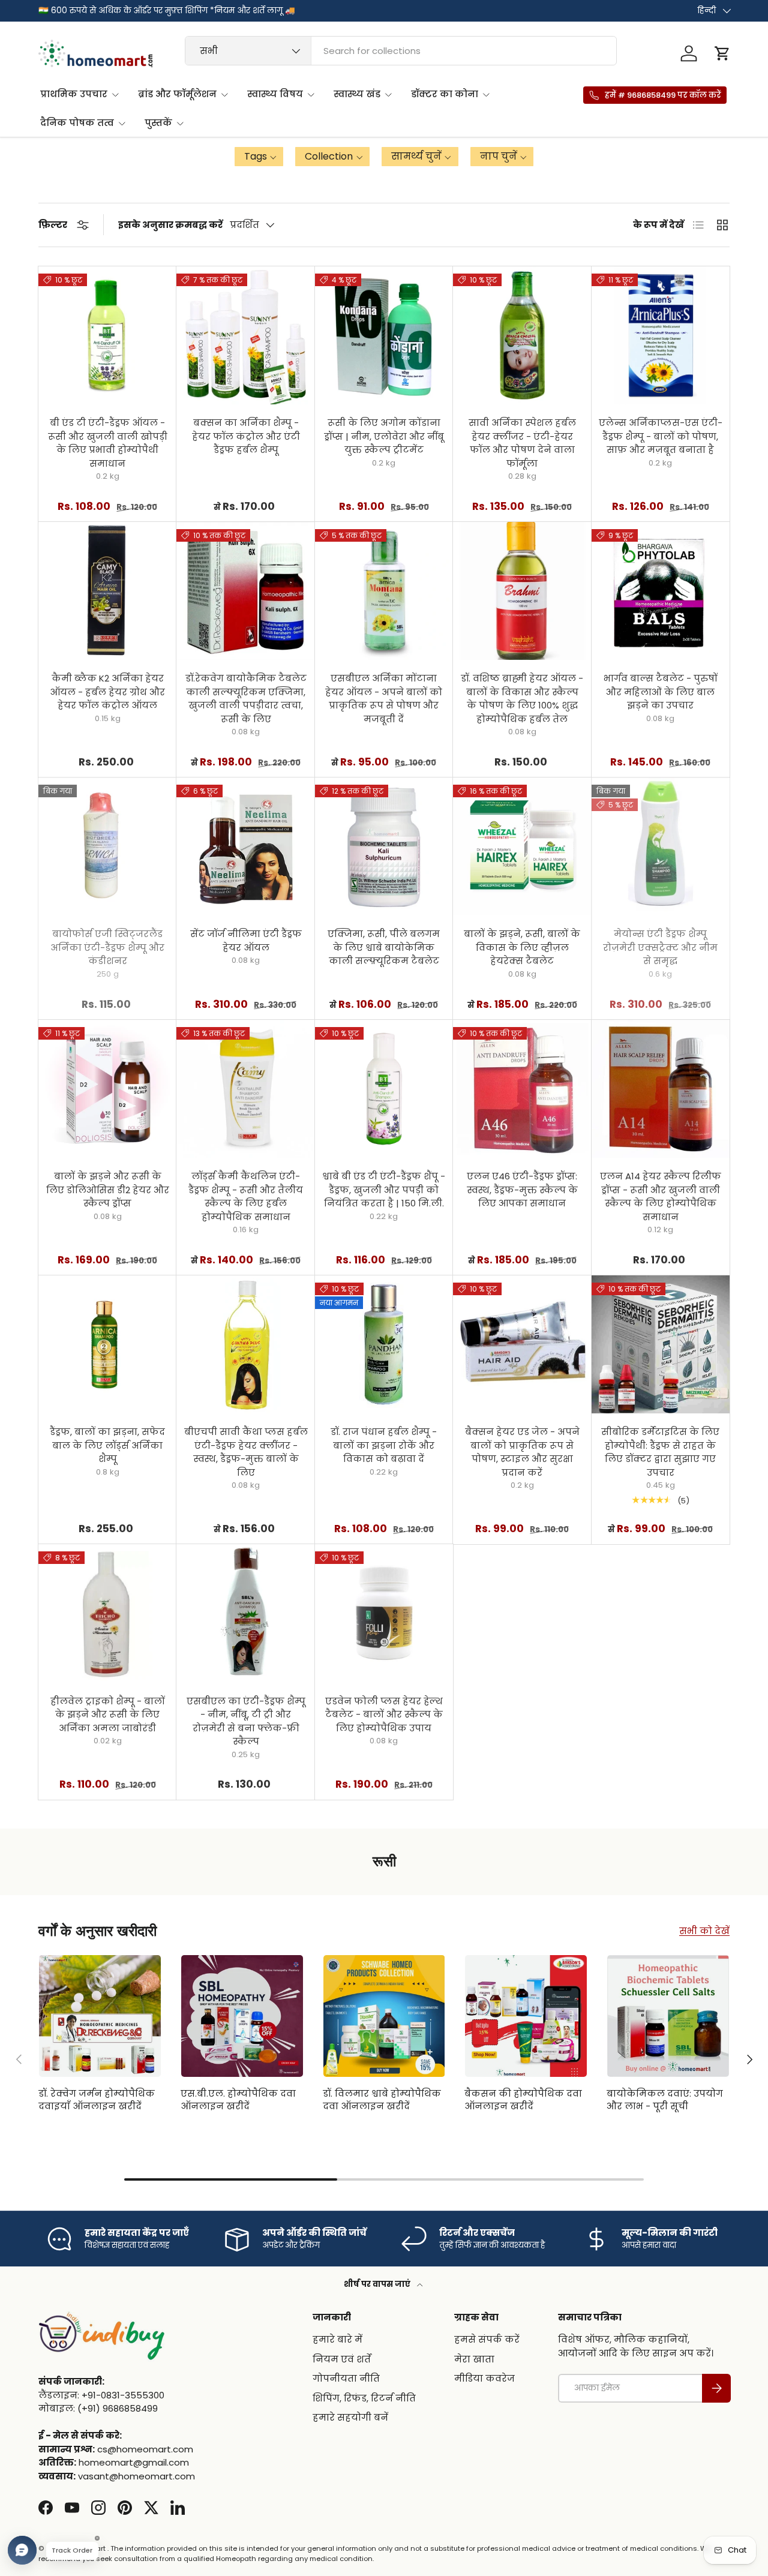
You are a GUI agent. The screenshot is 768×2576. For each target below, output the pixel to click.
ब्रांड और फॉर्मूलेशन (177, 94)
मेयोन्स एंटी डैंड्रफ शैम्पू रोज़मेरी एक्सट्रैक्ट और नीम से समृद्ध (660, 947)
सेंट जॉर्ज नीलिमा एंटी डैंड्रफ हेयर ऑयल (246, 941)
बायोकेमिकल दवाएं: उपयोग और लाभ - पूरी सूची (665, 2100)
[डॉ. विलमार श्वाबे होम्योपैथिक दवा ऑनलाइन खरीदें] (384, 2016)
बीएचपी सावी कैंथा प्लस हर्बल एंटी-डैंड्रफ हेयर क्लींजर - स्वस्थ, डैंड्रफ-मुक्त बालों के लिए (246, 1452)
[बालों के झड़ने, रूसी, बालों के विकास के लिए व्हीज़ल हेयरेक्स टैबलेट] (522, 846)
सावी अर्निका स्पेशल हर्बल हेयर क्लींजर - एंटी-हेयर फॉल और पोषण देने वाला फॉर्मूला (522, 443)
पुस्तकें (158, 123)
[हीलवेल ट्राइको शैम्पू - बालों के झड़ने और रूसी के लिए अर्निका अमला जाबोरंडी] (107, 1613)
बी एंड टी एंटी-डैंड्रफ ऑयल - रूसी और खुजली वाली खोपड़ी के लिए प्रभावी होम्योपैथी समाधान (108, 443)
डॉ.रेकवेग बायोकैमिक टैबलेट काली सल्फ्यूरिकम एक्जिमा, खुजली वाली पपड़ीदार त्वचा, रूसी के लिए (246, 699)
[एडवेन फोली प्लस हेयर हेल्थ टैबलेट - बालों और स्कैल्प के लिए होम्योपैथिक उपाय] (384, 1613)
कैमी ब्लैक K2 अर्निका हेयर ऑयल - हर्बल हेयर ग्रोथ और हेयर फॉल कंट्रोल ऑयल (107, 692)
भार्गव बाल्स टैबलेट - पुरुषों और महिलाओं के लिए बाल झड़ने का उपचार (661, 692)
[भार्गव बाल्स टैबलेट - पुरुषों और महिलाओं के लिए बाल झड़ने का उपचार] (661, 591)
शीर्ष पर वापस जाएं (378, 2284)
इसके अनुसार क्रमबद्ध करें (170, 225)
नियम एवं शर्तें (342, 2359)
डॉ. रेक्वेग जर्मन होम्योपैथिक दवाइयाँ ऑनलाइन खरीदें (97, 2100)
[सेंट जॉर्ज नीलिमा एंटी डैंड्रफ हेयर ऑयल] (245, 846)
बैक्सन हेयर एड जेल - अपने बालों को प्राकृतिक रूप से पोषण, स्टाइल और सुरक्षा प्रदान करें (522, 1452)
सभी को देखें (704, 1931)
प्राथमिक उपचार (74, 94)
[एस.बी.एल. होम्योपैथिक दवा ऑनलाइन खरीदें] (242, 2016)
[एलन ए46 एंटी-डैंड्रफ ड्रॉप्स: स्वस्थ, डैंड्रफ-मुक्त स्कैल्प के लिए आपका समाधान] (522, 1089)
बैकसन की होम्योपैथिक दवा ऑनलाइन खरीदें (523, 2100)
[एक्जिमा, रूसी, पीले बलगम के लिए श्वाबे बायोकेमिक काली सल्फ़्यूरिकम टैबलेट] (384, 846)
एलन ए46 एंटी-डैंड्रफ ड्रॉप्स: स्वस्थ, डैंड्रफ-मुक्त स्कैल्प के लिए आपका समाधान (522, 1190)
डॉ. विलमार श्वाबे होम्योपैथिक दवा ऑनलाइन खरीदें (382, 2100)
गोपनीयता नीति (346, 2378)
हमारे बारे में (337, 2339)
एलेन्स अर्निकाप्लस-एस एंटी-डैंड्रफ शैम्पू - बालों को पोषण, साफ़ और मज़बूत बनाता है (661, 436)
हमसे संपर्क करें (487, 2339)
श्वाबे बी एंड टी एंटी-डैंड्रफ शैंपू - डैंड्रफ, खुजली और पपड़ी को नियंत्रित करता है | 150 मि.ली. (384, 1190)
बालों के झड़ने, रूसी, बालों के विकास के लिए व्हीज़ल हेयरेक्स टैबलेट (522, 947)
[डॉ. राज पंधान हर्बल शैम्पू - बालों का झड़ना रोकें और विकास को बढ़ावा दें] (384, 1344)
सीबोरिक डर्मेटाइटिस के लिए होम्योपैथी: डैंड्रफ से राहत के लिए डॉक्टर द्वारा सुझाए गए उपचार (660, 1452)
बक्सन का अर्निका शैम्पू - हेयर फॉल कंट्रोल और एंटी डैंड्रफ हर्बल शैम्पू (246, 436)
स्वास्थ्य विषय (275, 94)
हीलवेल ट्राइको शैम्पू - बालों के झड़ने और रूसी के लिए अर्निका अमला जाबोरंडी (108, 1715)
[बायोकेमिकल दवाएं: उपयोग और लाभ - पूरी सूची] (668, 2016)
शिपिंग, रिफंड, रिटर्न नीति (364, 2398)
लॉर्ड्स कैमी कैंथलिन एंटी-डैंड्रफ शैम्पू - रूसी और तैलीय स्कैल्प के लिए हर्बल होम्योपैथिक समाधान (246, 1197)
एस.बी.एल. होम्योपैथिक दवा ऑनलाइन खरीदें (238, 2100)
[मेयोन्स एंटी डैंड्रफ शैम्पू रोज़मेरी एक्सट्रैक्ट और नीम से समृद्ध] (661, 846)
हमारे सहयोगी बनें (350, 2417)
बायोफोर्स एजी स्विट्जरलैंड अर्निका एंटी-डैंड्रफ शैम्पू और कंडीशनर (107, 947)
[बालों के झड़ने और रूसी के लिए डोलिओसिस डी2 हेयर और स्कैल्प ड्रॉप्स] (107, 1089)
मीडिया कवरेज (484, 2378)
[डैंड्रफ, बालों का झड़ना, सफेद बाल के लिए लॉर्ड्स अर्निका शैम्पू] (107, 1344)
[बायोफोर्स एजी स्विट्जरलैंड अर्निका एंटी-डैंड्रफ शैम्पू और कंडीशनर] (107, 846)
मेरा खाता (474, 2359)
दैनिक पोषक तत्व (77, 123)
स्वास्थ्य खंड (357, 94)
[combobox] (401, 51)
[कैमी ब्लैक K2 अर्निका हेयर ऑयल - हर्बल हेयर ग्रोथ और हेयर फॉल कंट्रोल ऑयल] (107, 591)
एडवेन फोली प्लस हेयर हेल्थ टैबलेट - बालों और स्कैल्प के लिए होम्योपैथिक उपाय (384, 1715)
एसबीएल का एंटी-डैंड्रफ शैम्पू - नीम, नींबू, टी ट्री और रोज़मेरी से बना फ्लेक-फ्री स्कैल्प (246, 1721)
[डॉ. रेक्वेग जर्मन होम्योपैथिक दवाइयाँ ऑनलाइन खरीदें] (100, 2016)
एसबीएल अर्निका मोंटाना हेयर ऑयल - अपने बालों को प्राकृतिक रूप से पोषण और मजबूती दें (384, 699)
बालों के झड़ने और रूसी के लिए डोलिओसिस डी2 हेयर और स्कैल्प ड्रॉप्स (108, 1190)
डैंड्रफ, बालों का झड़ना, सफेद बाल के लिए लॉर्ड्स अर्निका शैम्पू (107, 1445)
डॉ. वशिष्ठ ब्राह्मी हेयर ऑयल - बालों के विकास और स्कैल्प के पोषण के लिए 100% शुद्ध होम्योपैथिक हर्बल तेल (522, 699)
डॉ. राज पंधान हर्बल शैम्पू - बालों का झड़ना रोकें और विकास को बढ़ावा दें (384, 1445)
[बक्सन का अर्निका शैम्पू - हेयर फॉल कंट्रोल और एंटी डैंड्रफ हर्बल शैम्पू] (245, 335)
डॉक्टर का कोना (445, 94)
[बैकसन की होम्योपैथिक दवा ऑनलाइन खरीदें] (526, 2016)
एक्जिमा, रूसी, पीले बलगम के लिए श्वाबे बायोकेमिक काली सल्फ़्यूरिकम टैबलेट (384, 947)
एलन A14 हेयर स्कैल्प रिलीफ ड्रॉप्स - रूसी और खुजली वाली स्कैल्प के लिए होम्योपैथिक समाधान (661, 1197)
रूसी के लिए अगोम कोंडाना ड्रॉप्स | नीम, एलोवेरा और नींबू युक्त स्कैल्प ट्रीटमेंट (384, 436)
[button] (722, 53)
